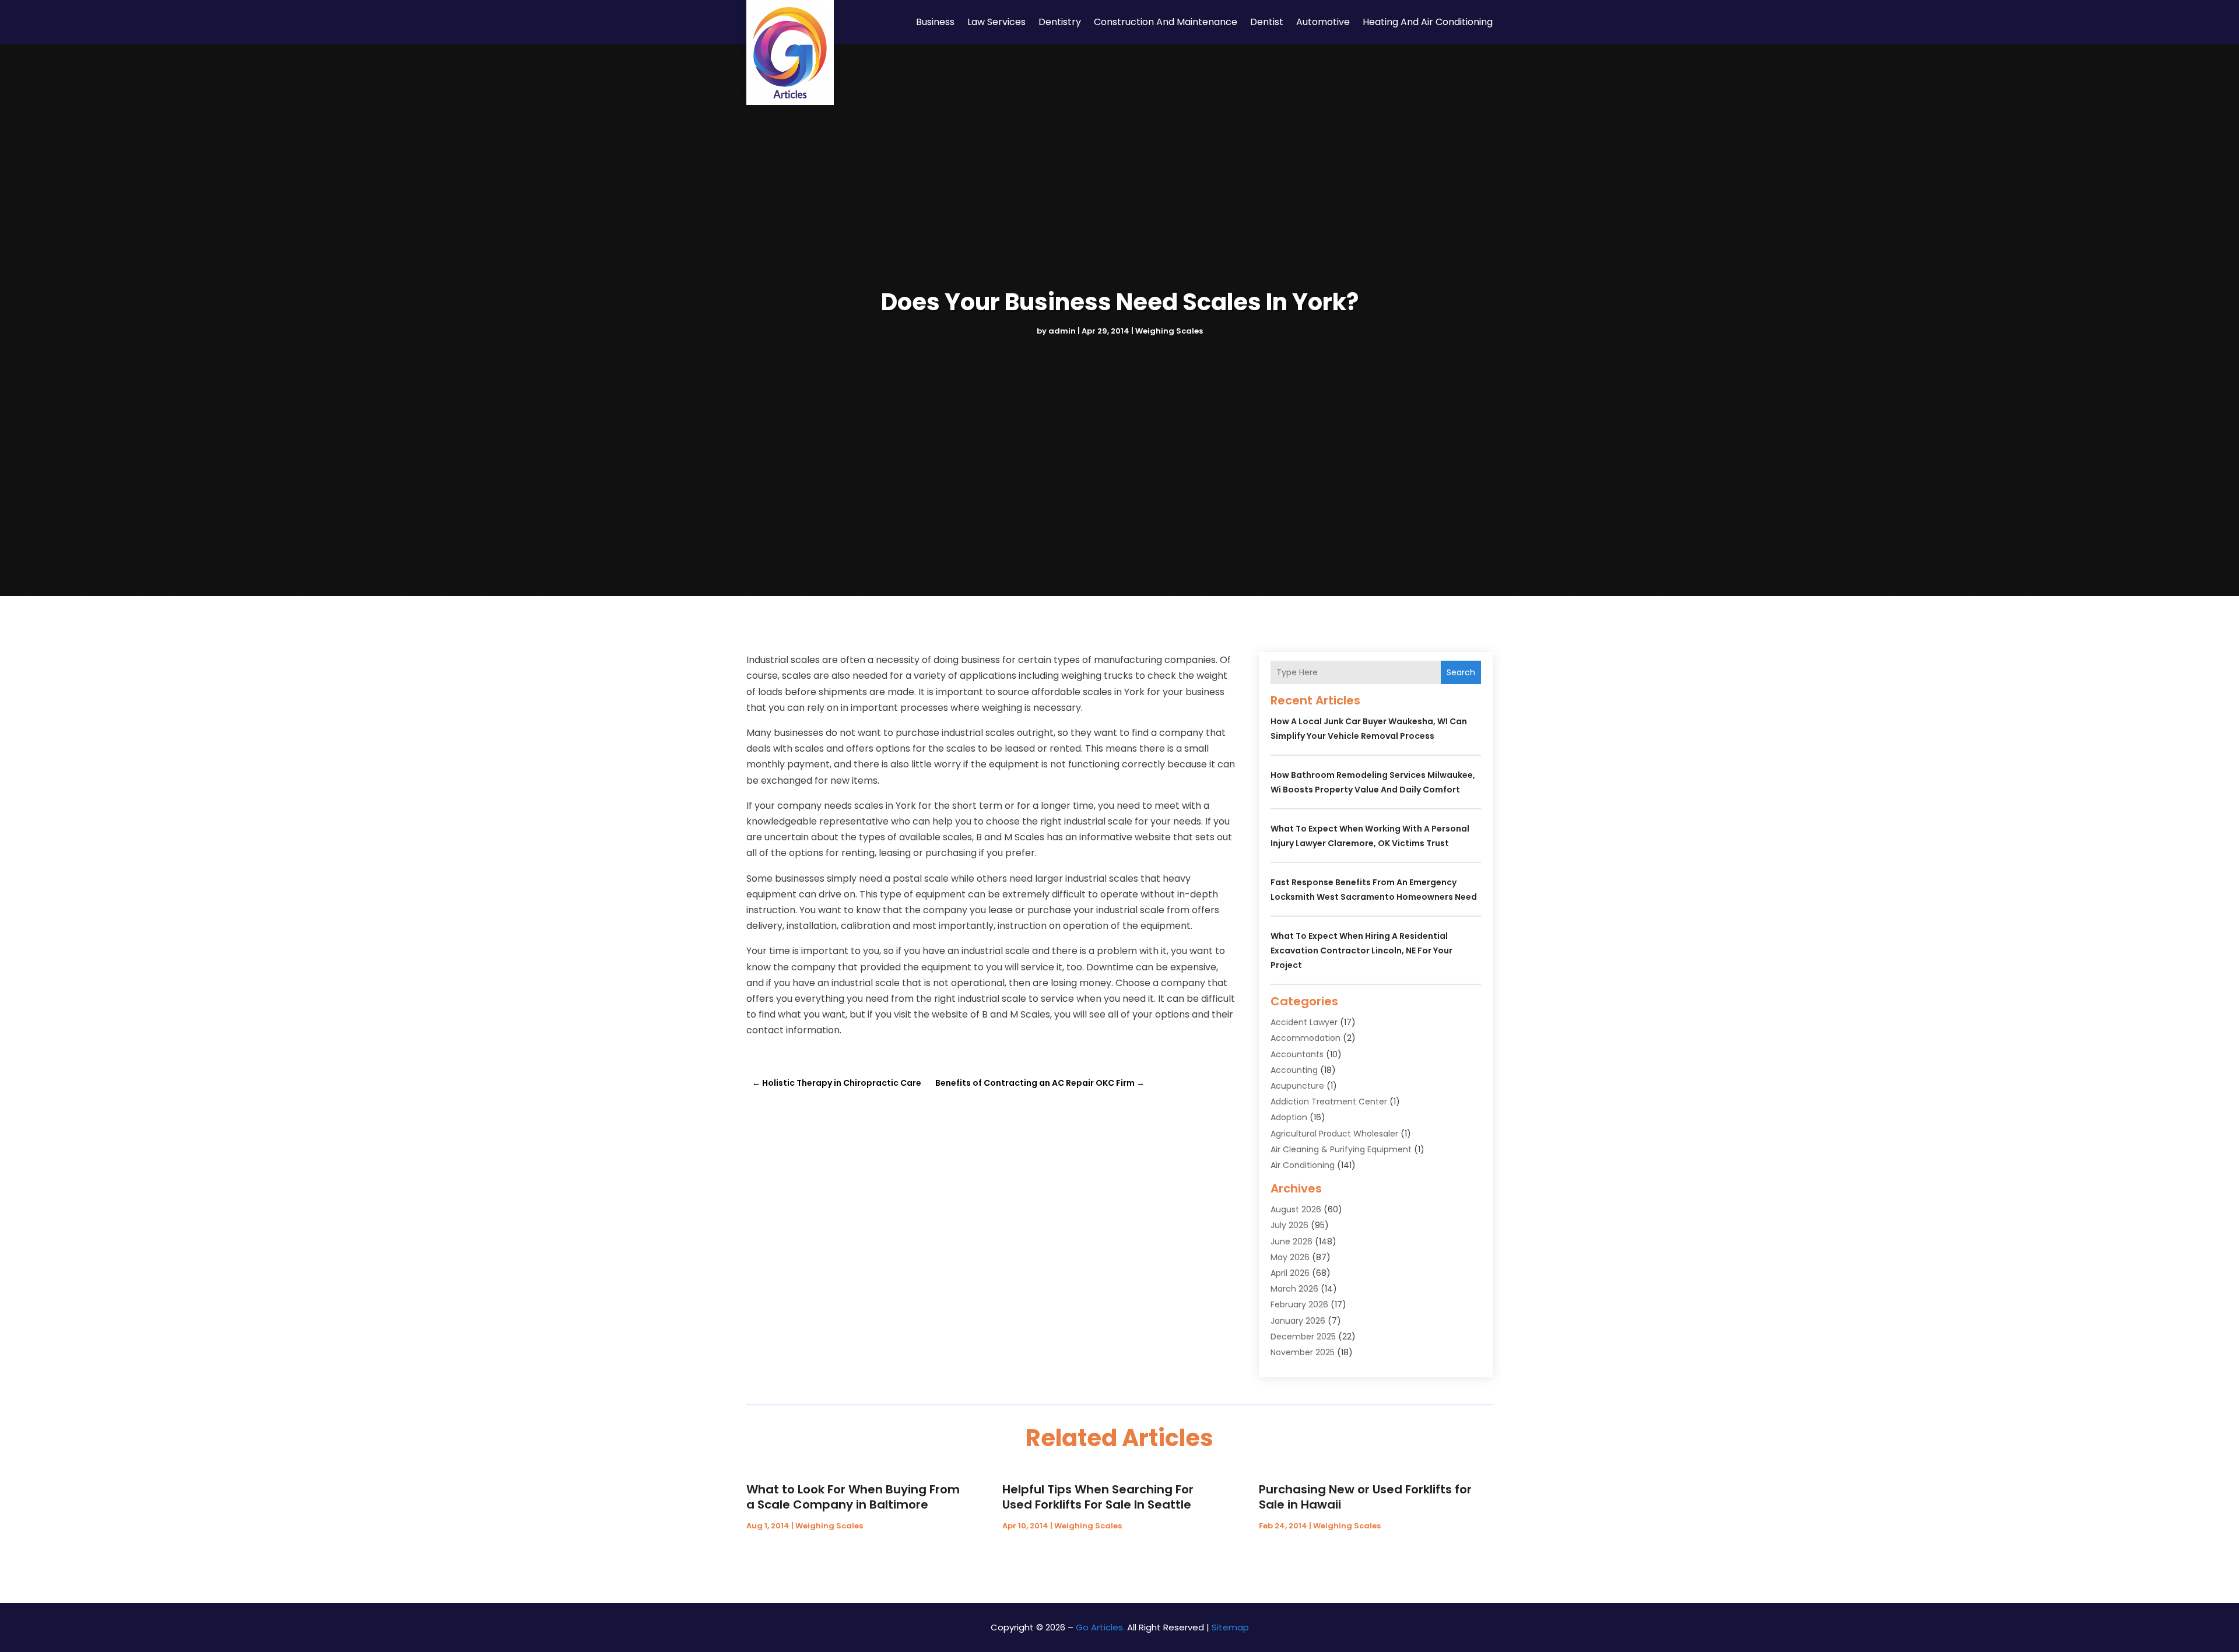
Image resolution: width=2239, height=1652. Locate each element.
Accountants (1297, 1054)
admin (1062, 331)
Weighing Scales (1169, 331)
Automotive (1323, 22)
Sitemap (1230, 1627)
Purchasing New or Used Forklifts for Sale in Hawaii (1365, 1497)
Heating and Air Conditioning (1428, 22)
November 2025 (1303, 1352)
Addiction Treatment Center (1329, 1102)
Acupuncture (1297, 1086)
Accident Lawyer (1304, 1022)
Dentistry (1060, 22)
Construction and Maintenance (1166, 22)
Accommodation (1306, 1038)
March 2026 (1294, 1289)
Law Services (996, 22)
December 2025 (1303, 1337)
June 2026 (1292, 1241)
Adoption (1289, 1117)
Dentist (1267, 22)
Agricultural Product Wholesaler (1334, 1134)
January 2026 (1298, 1321)
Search (1461, 672)
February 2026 (1299, 1304)
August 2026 (1296, 1209)
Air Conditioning (1303, 1165)
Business (935, 22)
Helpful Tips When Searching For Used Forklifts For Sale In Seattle (1098, 1497)
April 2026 (1290, 1273)
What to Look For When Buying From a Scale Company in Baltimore (853, 1497)
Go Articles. (1100, 1627)
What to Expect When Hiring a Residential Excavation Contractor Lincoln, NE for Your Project (1361, 950)
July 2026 (1289, 1225)
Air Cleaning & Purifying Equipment (1341, 1149)
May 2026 (1290, 1257)
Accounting (1294, 1070)
